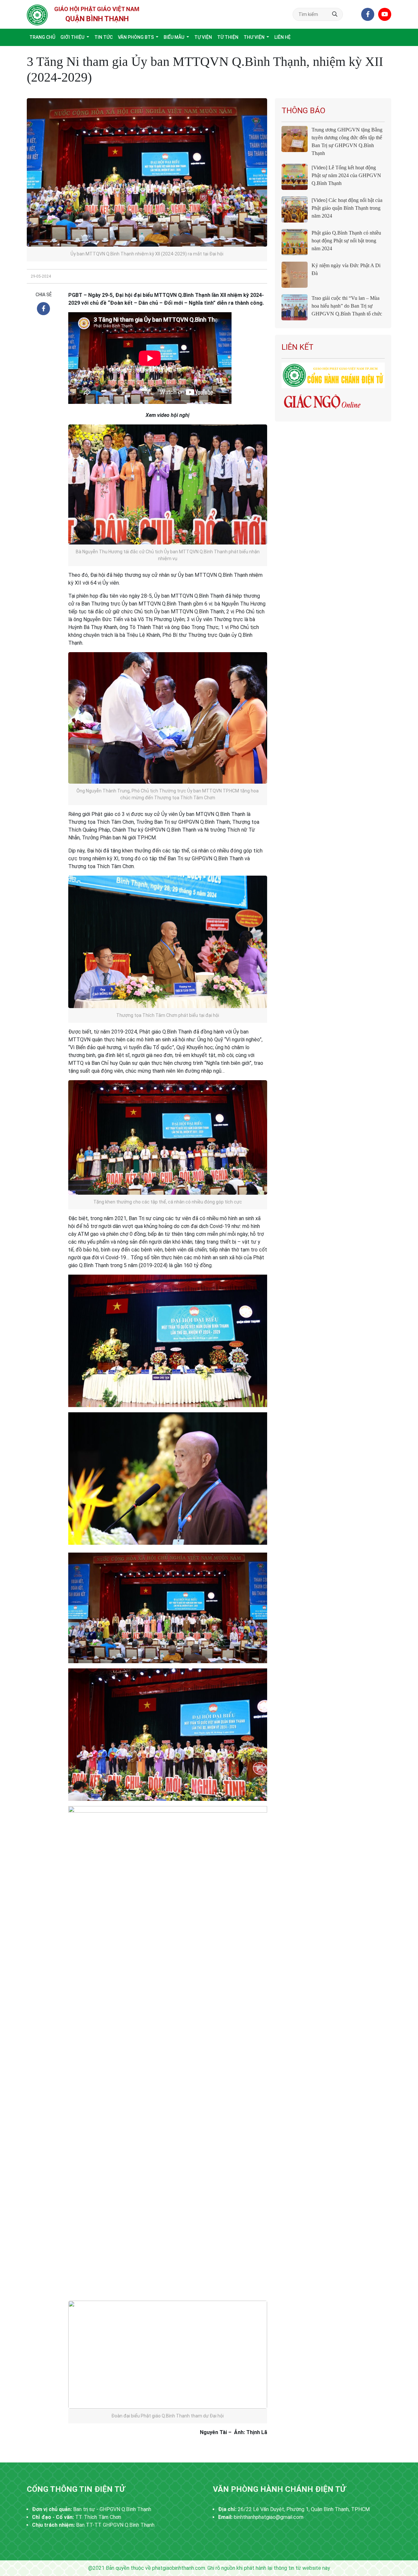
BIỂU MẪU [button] (174, 37)
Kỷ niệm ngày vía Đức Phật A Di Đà (346, 269)
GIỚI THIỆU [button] (73, 37)
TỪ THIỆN (228, 37)
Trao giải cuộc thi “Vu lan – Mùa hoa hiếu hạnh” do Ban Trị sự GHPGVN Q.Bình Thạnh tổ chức (347, 306)
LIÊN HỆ (282, 37)
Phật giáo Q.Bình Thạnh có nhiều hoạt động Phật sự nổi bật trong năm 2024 (346, 241)
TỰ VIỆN (203, 37)
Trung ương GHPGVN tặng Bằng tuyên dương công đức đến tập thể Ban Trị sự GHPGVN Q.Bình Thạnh (347, 141)
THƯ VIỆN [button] (255, 37)
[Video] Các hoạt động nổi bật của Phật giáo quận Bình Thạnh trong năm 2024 (347, 208)
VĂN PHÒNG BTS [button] (136, 37)
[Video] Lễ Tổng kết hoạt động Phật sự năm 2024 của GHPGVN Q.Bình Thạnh (346, 175)
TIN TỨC (104, 37)
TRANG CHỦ (42, 37)
